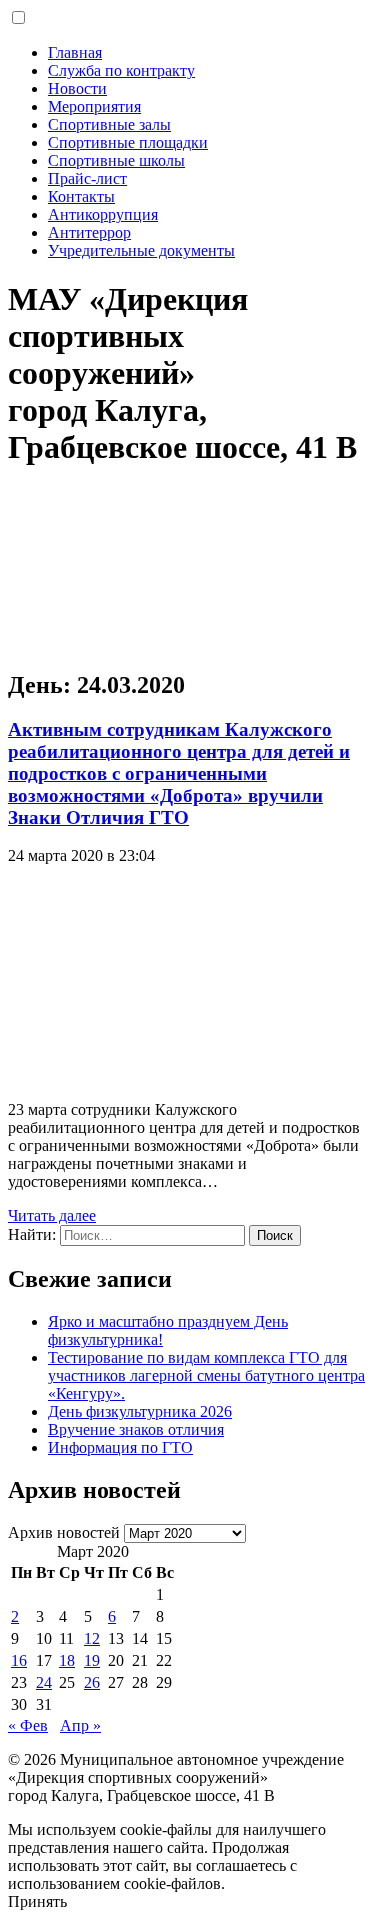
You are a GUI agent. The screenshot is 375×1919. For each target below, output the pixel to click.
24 (44, 1682)
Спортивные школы (116, 160)
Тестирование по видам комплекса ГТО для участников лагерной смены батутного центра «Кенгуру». (206, 1375)
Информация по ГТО (120, 1447)
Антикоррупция (103, 214)
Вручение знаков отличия (136, 1429)
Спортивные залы (109, 124)
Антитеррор (89, 232)
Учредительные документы (141, 250)
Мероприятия (94, 106)
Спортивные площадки (128, 142)
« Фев (28, 1725)
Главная (75, 52)
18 (67, 1660)
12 (92, 1638)
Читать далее (52, 1215)
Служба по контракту (121, 70)
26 (92, 1682)
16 (19, 1660)
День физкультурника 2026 (140, 1411)
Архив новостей (64, 1532)
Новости (77, 88)
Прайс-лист (87, 178)
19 (92, 1660)
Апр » (80, 1725)
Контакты (81, 196)
